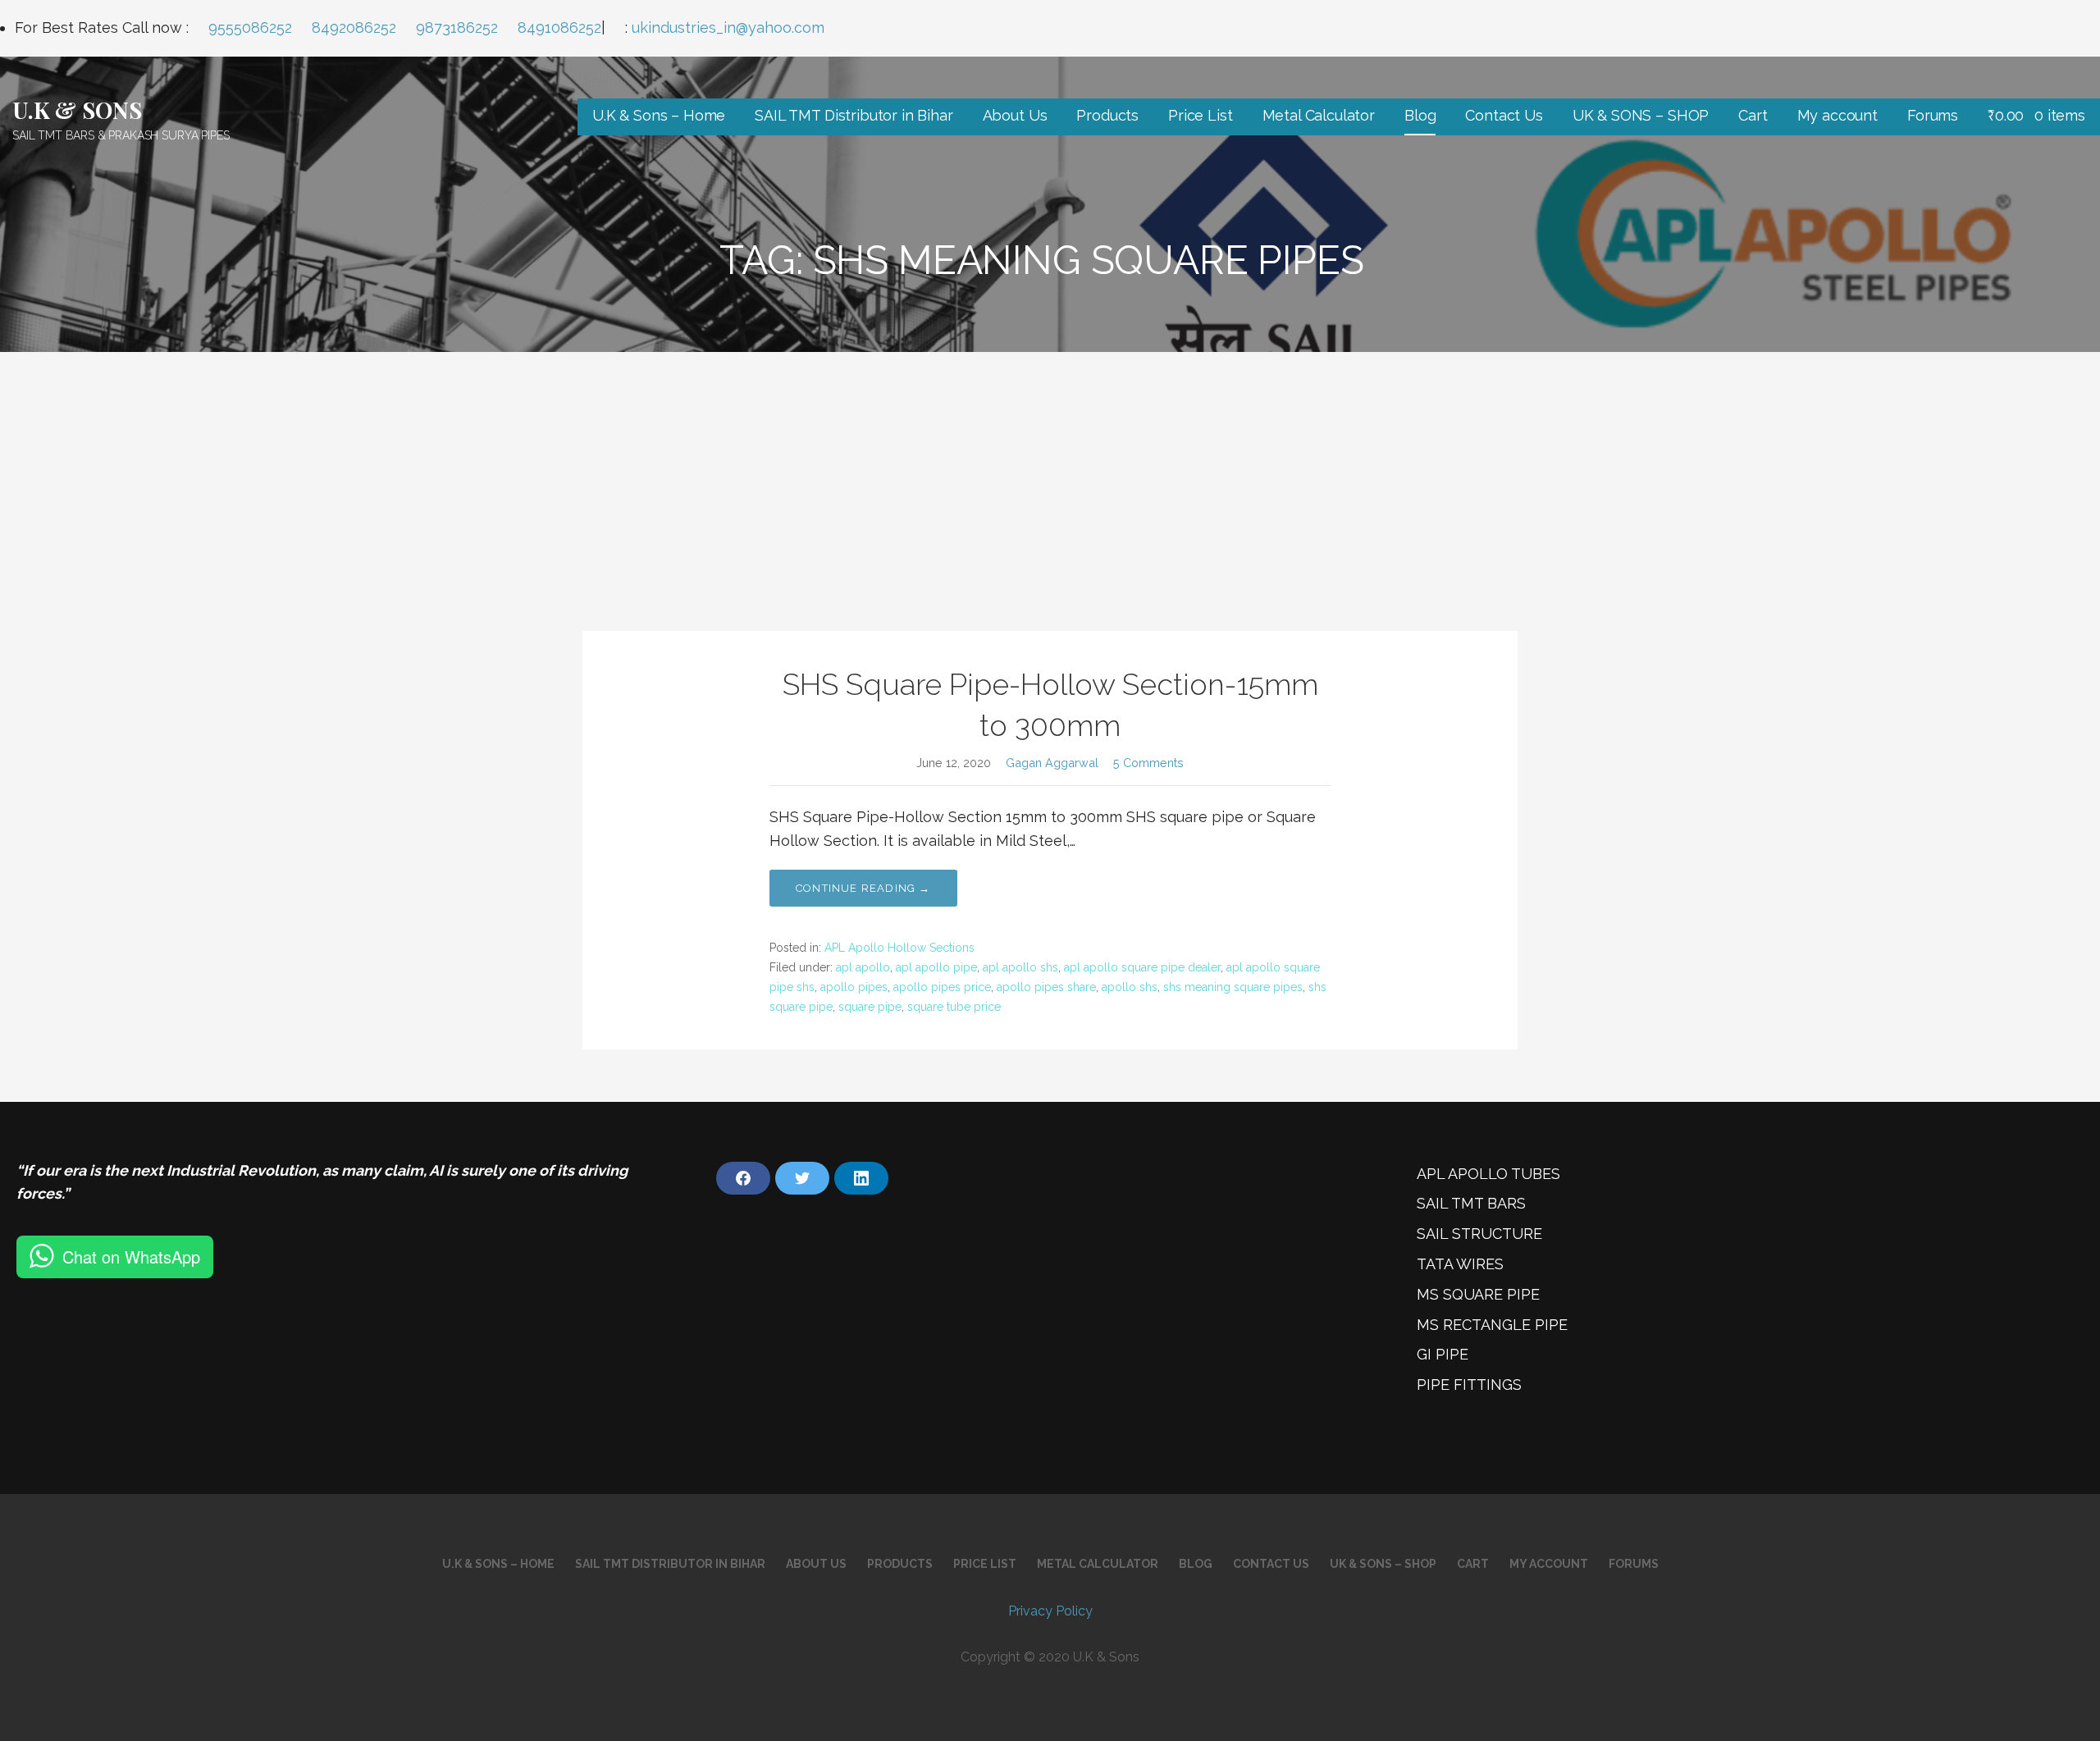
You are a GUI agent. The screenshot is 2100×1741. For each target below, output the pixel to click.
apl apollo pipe (936, 967)
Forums (1933, 115)
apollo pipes (854, 987)
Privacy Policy (1050, 1611)
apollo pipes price (942, 987)
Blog (1420, 115)
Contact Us (1504, 115)
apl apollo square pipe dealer (1142, 967)
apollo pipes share (1046, 987)
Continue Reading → (863, 888)
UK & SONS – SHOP (1641, 115)
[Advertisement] (1050, 475)
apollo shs (1130, 987)
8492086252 (354, 27)
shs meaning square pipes (1233, 987)
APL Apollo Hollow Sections (899, 948)
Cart (1753, 115)
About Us (1015, 115)
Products (1107, 115)
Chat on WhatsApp (131, 1257)
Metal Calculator (1319, 115)
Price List (1200, 115)
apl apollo (863, 967)
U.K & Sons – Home (659, 115)
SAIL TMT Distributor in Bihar (854, 115)
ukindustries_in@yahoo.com (728, 27)
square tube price (954, 1007)
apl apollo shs (1020, 967)
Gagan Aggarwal (1052, 763)
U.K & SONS (77, 110)
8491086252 (559, 27)
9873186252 (457, 27)
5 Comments (1148, 763)
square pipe (870, 1007)
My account (1837, 115)
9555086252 (250, 27)
